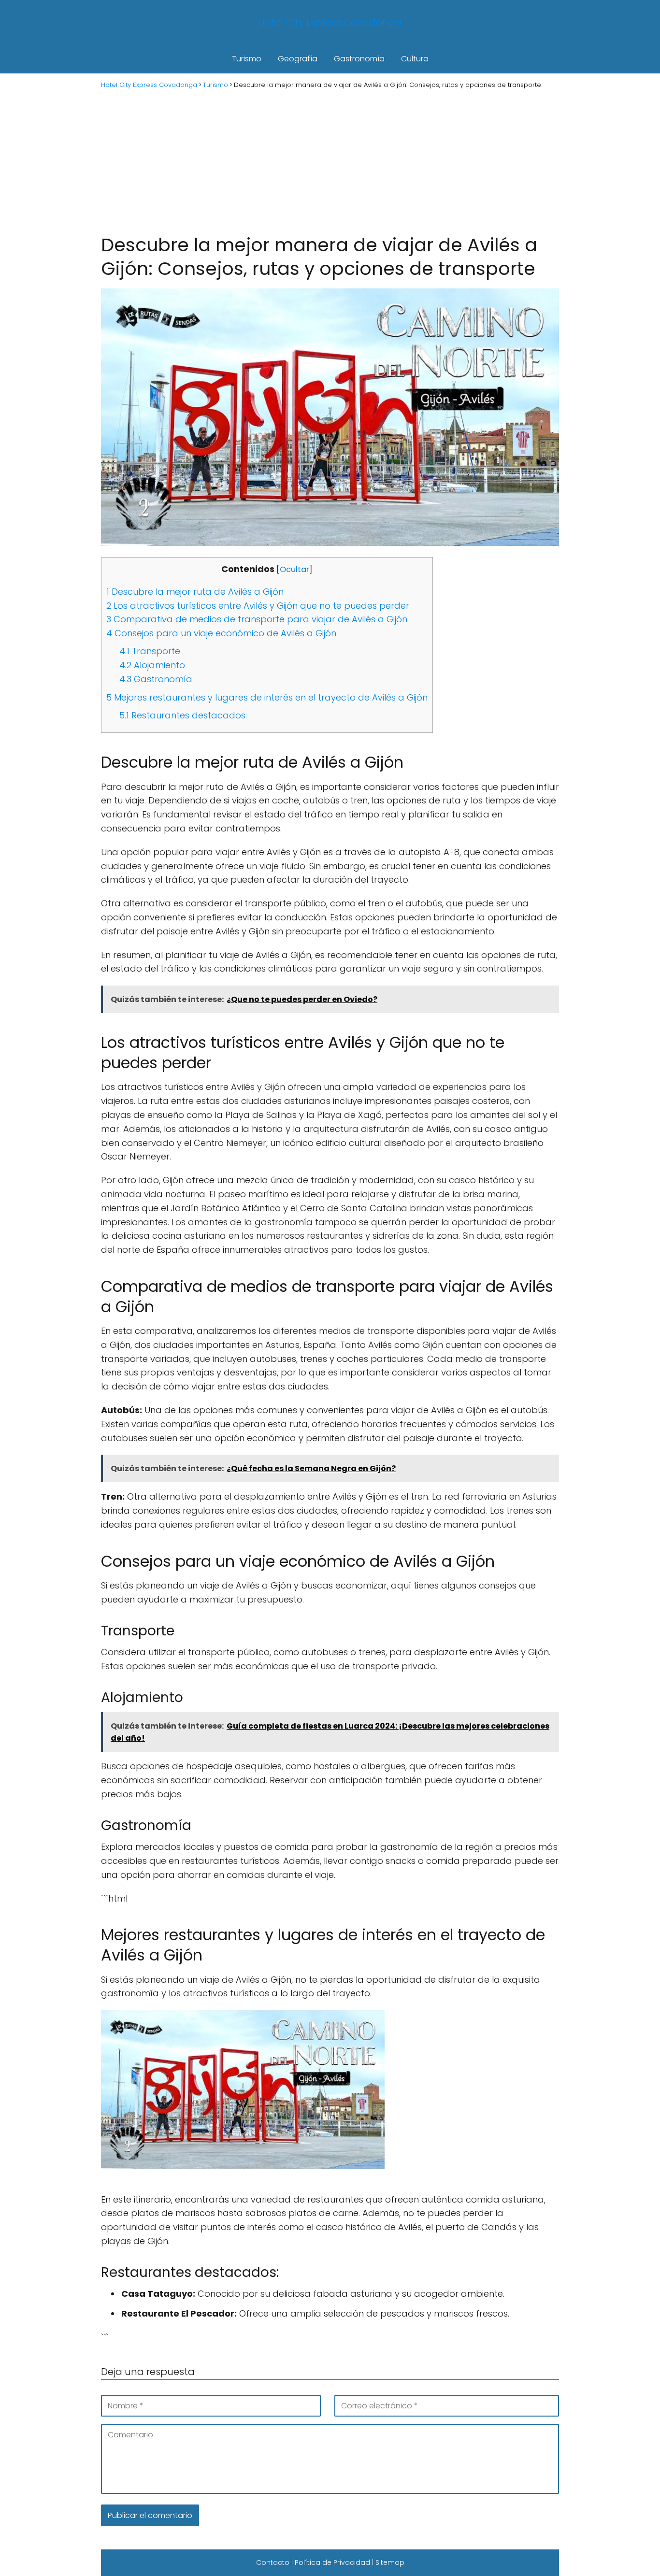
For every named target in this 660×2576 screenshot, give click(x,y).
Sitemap (390, 2562)
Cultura (415, 59)
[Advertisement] (330, 160)
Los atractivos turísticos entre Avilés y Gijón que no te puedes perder (258, 606)
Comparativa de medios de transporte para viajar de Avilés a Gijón (257, 619)
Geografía (298, 59)
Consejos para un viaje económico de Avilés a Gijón (221, 633)
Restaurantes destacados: (183, 715)
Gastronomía (359, 59)
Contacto (273, 2562)
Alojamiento (152, 665)
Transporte (150, 651)
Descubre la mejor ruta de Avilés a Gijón (195, 592)
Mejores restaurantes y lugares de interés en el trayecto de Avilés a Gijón (267, 697)
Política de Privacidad (332, 2562)
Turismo (247, 59)
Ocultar (294, 569)
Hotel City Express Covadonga (330, 22)
